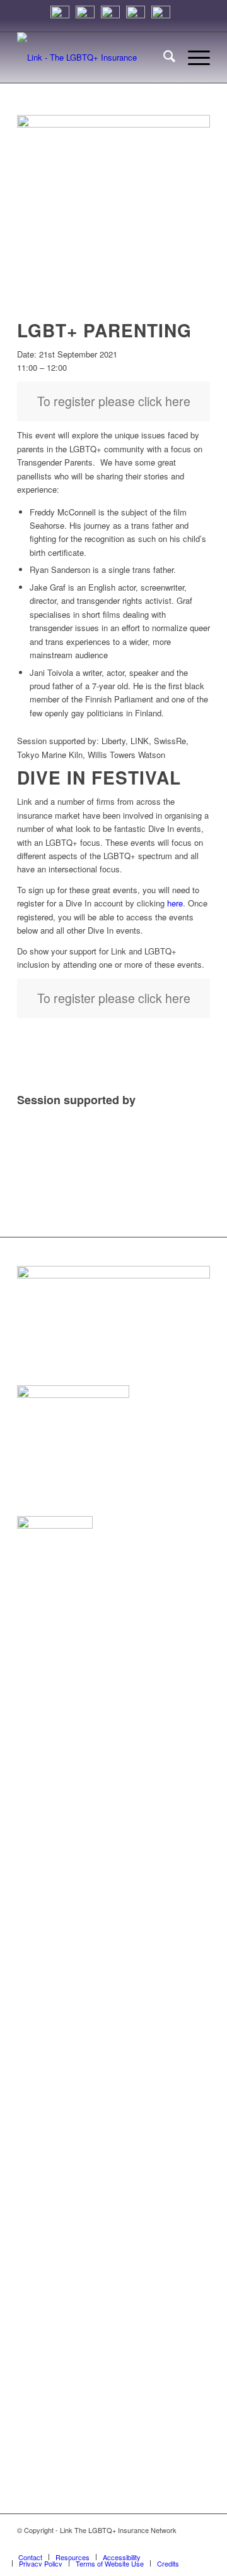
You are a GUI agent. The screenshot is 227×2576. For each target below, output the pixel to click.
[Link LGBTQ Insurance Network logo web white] (94, 57)
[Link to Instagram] (125, 2544)
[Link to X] (163, 2544)
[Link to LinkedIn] (144, 2544)
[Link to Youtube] (201, 2544)
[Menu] (193, 57)
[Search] (163, 57)
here (175, 903)
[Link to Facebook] (182, 2544)
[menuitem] (163, 57)
